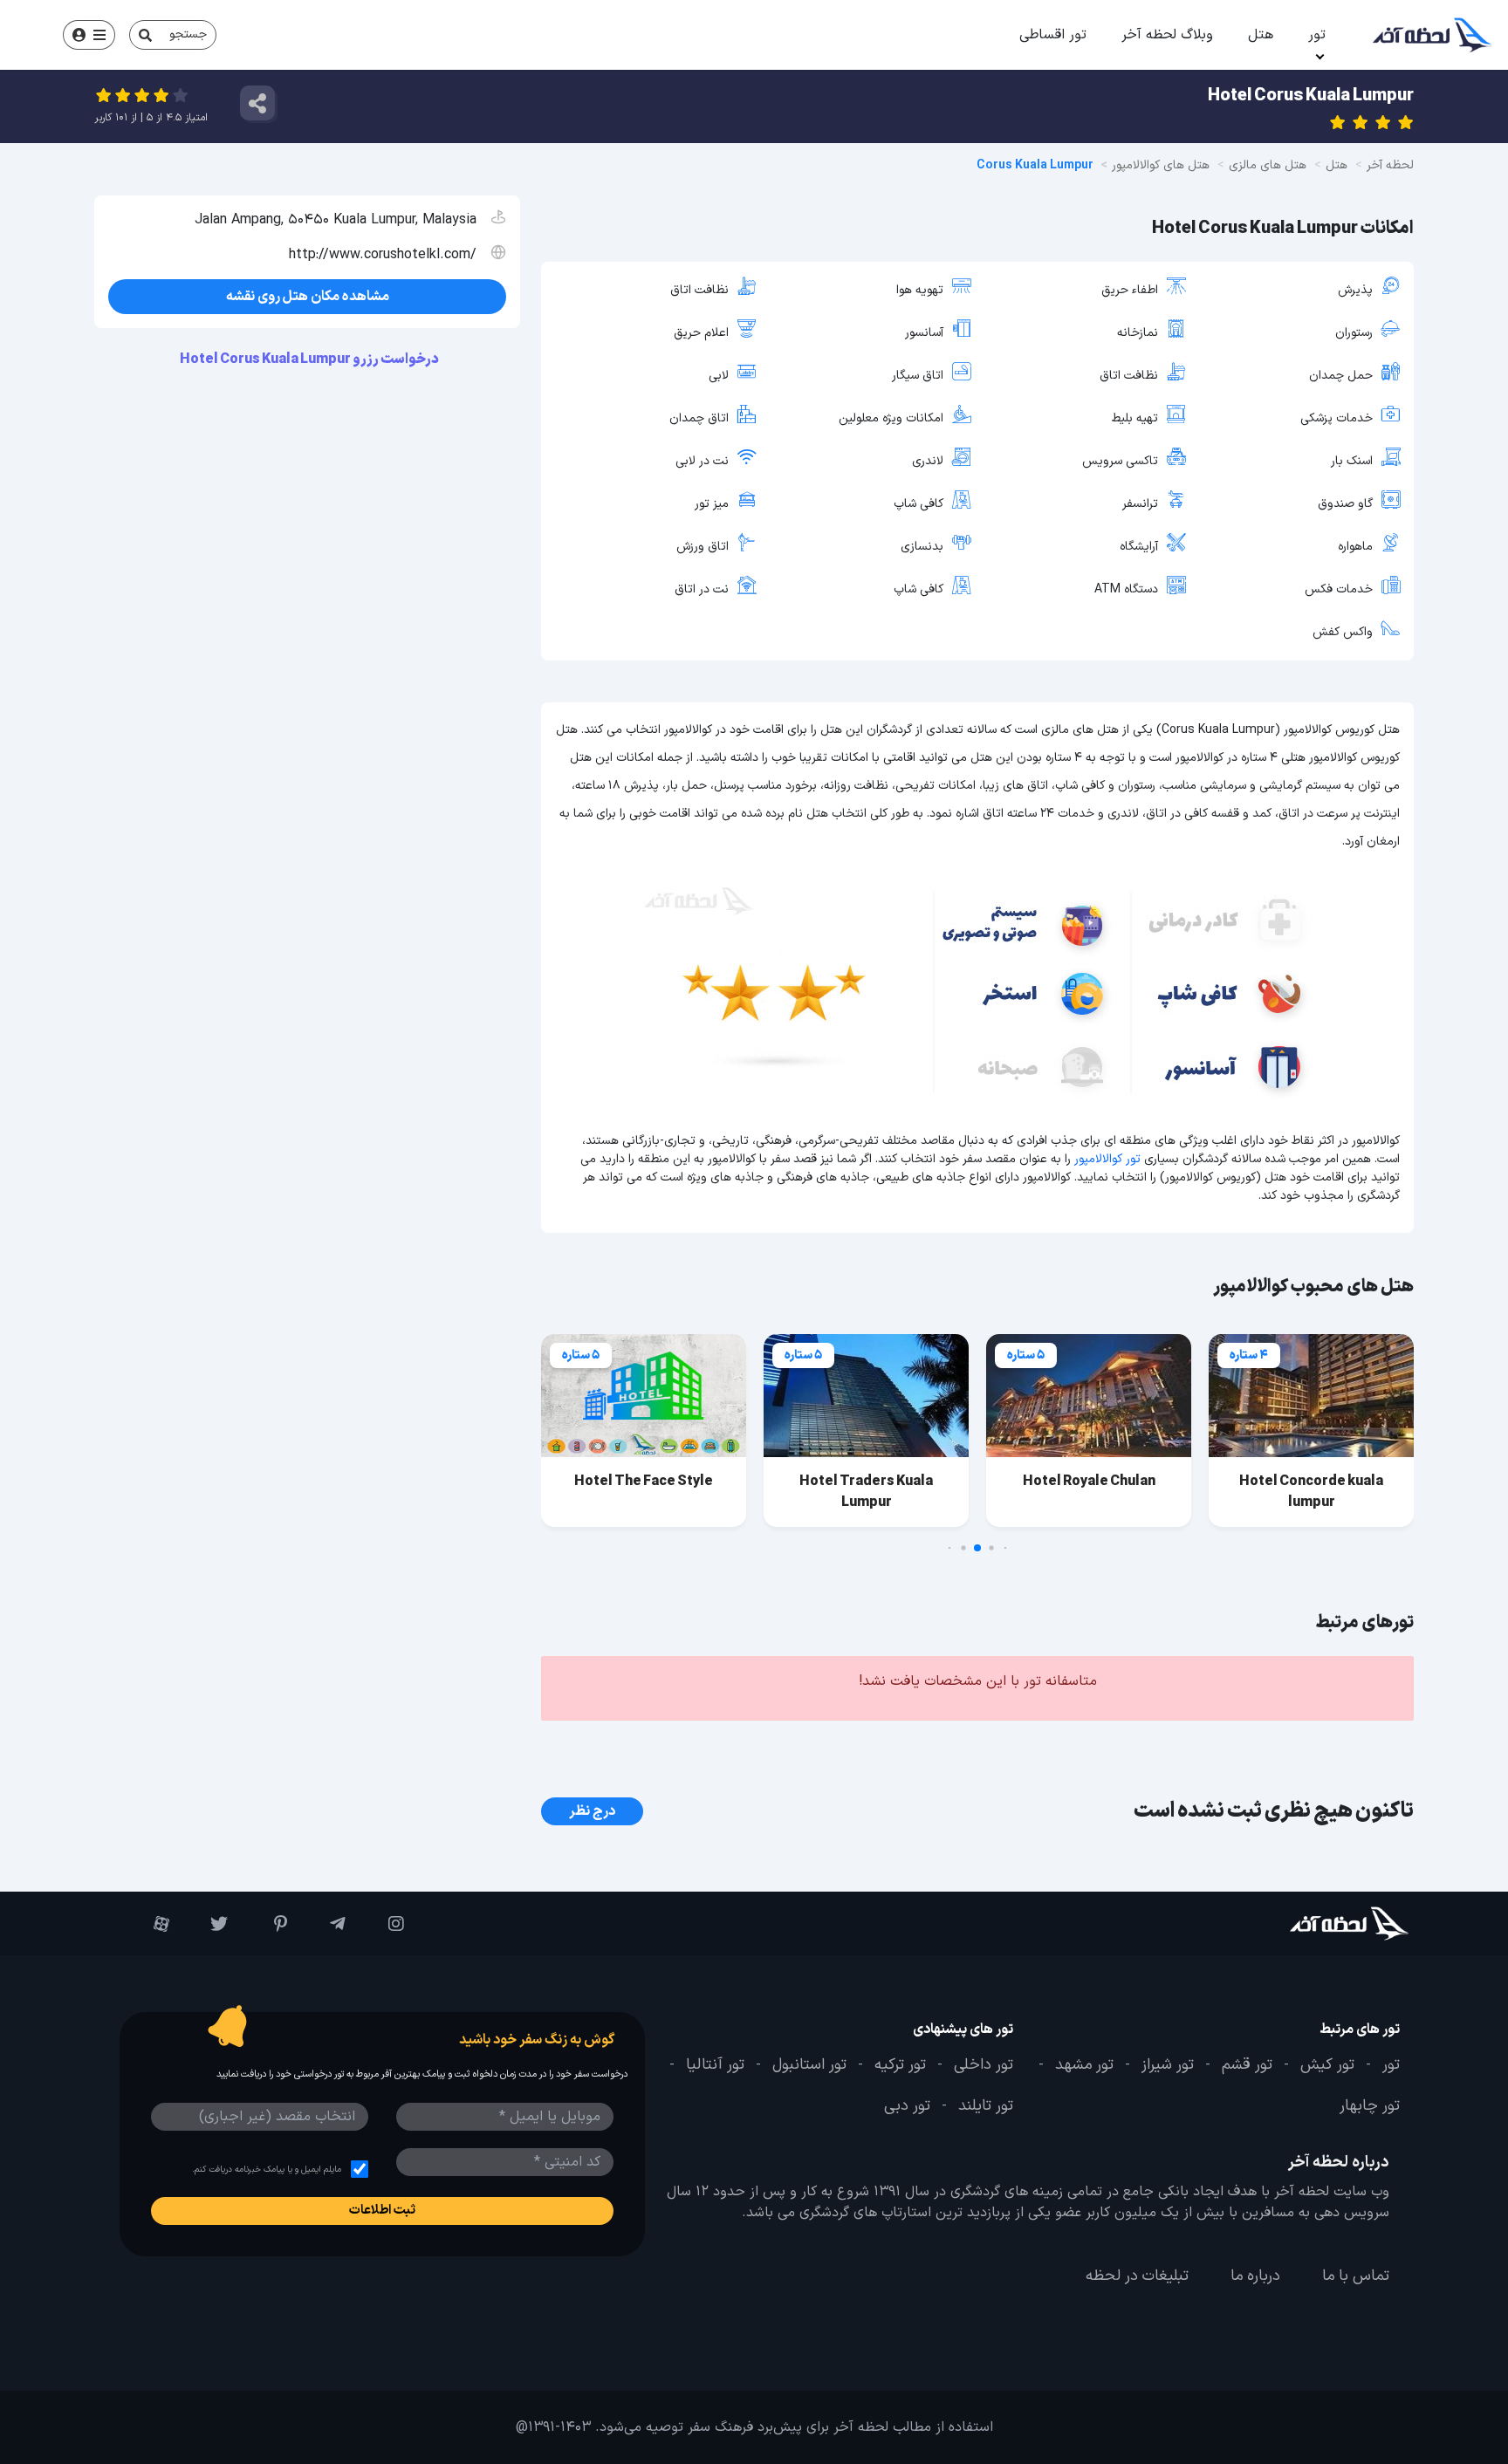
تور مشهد (1084, 2065)
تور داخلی (984, 2065)
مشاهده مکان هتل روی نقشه (308, 297)
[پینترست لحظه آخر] (266, 1924)
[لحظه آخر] (1301, 1923)
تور (1317, 35)
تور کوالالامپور (1107, 1159)
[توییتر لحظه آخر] (207, 1924)
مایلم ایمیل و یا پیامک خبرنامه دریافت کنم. (267, 2170)
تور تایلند (986, 2106)
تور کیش (1327, 2065)
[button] (1006, 1548)
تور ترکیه (900, 2065)
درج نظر (592, 1811)
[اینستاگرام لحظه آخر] (384, 1924)
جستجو (188, 34)
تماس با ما (1356, 2276)
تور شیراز (1168, 2065)
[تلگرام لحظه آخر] (325, 1924)
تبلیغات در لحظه (1137, 2276)
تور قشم (1247, 2065)
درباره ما (1255, 2276)
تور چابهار (1370, 2106)
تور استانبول (809, 2065)
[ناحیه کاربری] (89, 35)
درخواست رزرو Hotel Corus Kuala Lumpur (310, 359)
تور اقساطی (1053, 35)
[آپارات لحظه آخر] (149, 1924)
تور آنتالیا (715, 2065)
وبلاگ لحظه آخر (1167, 35)
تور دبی (907, 2106)
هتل (1261, 35)
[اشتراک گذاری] (257, 103)
